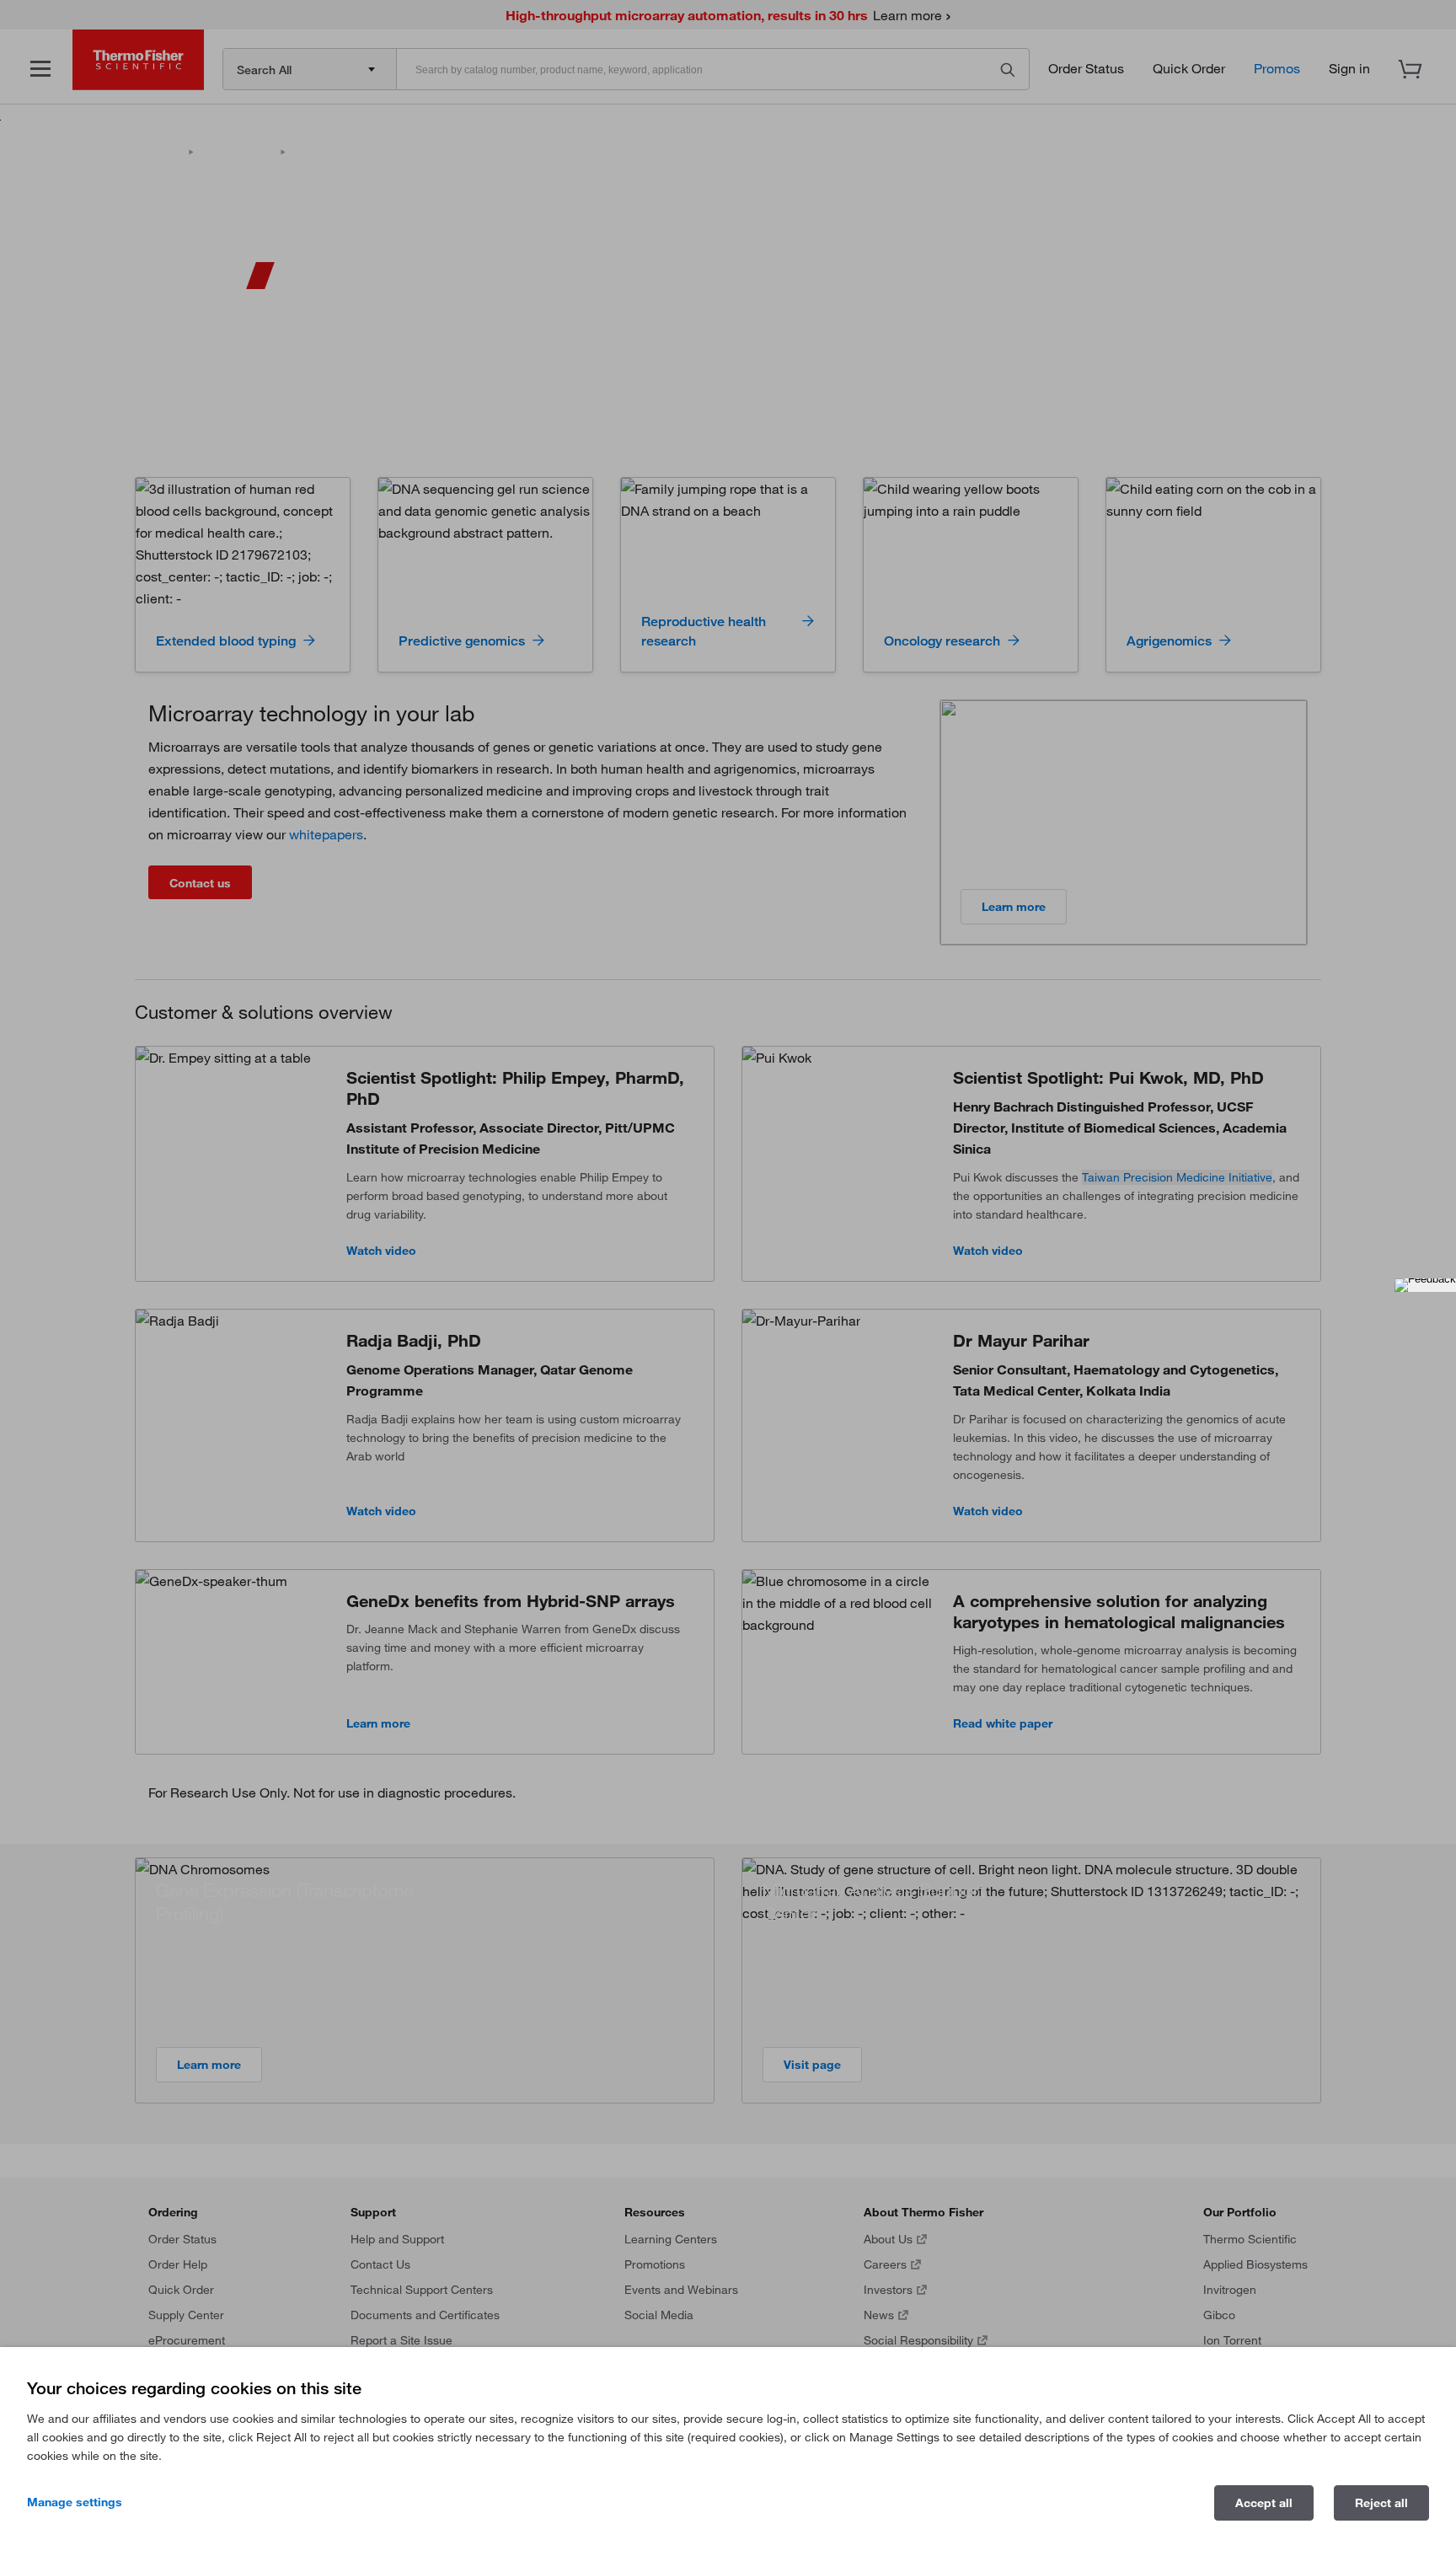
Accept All (1264, 2503)
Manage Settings (75, 2502)
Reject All (1381, 2503)
